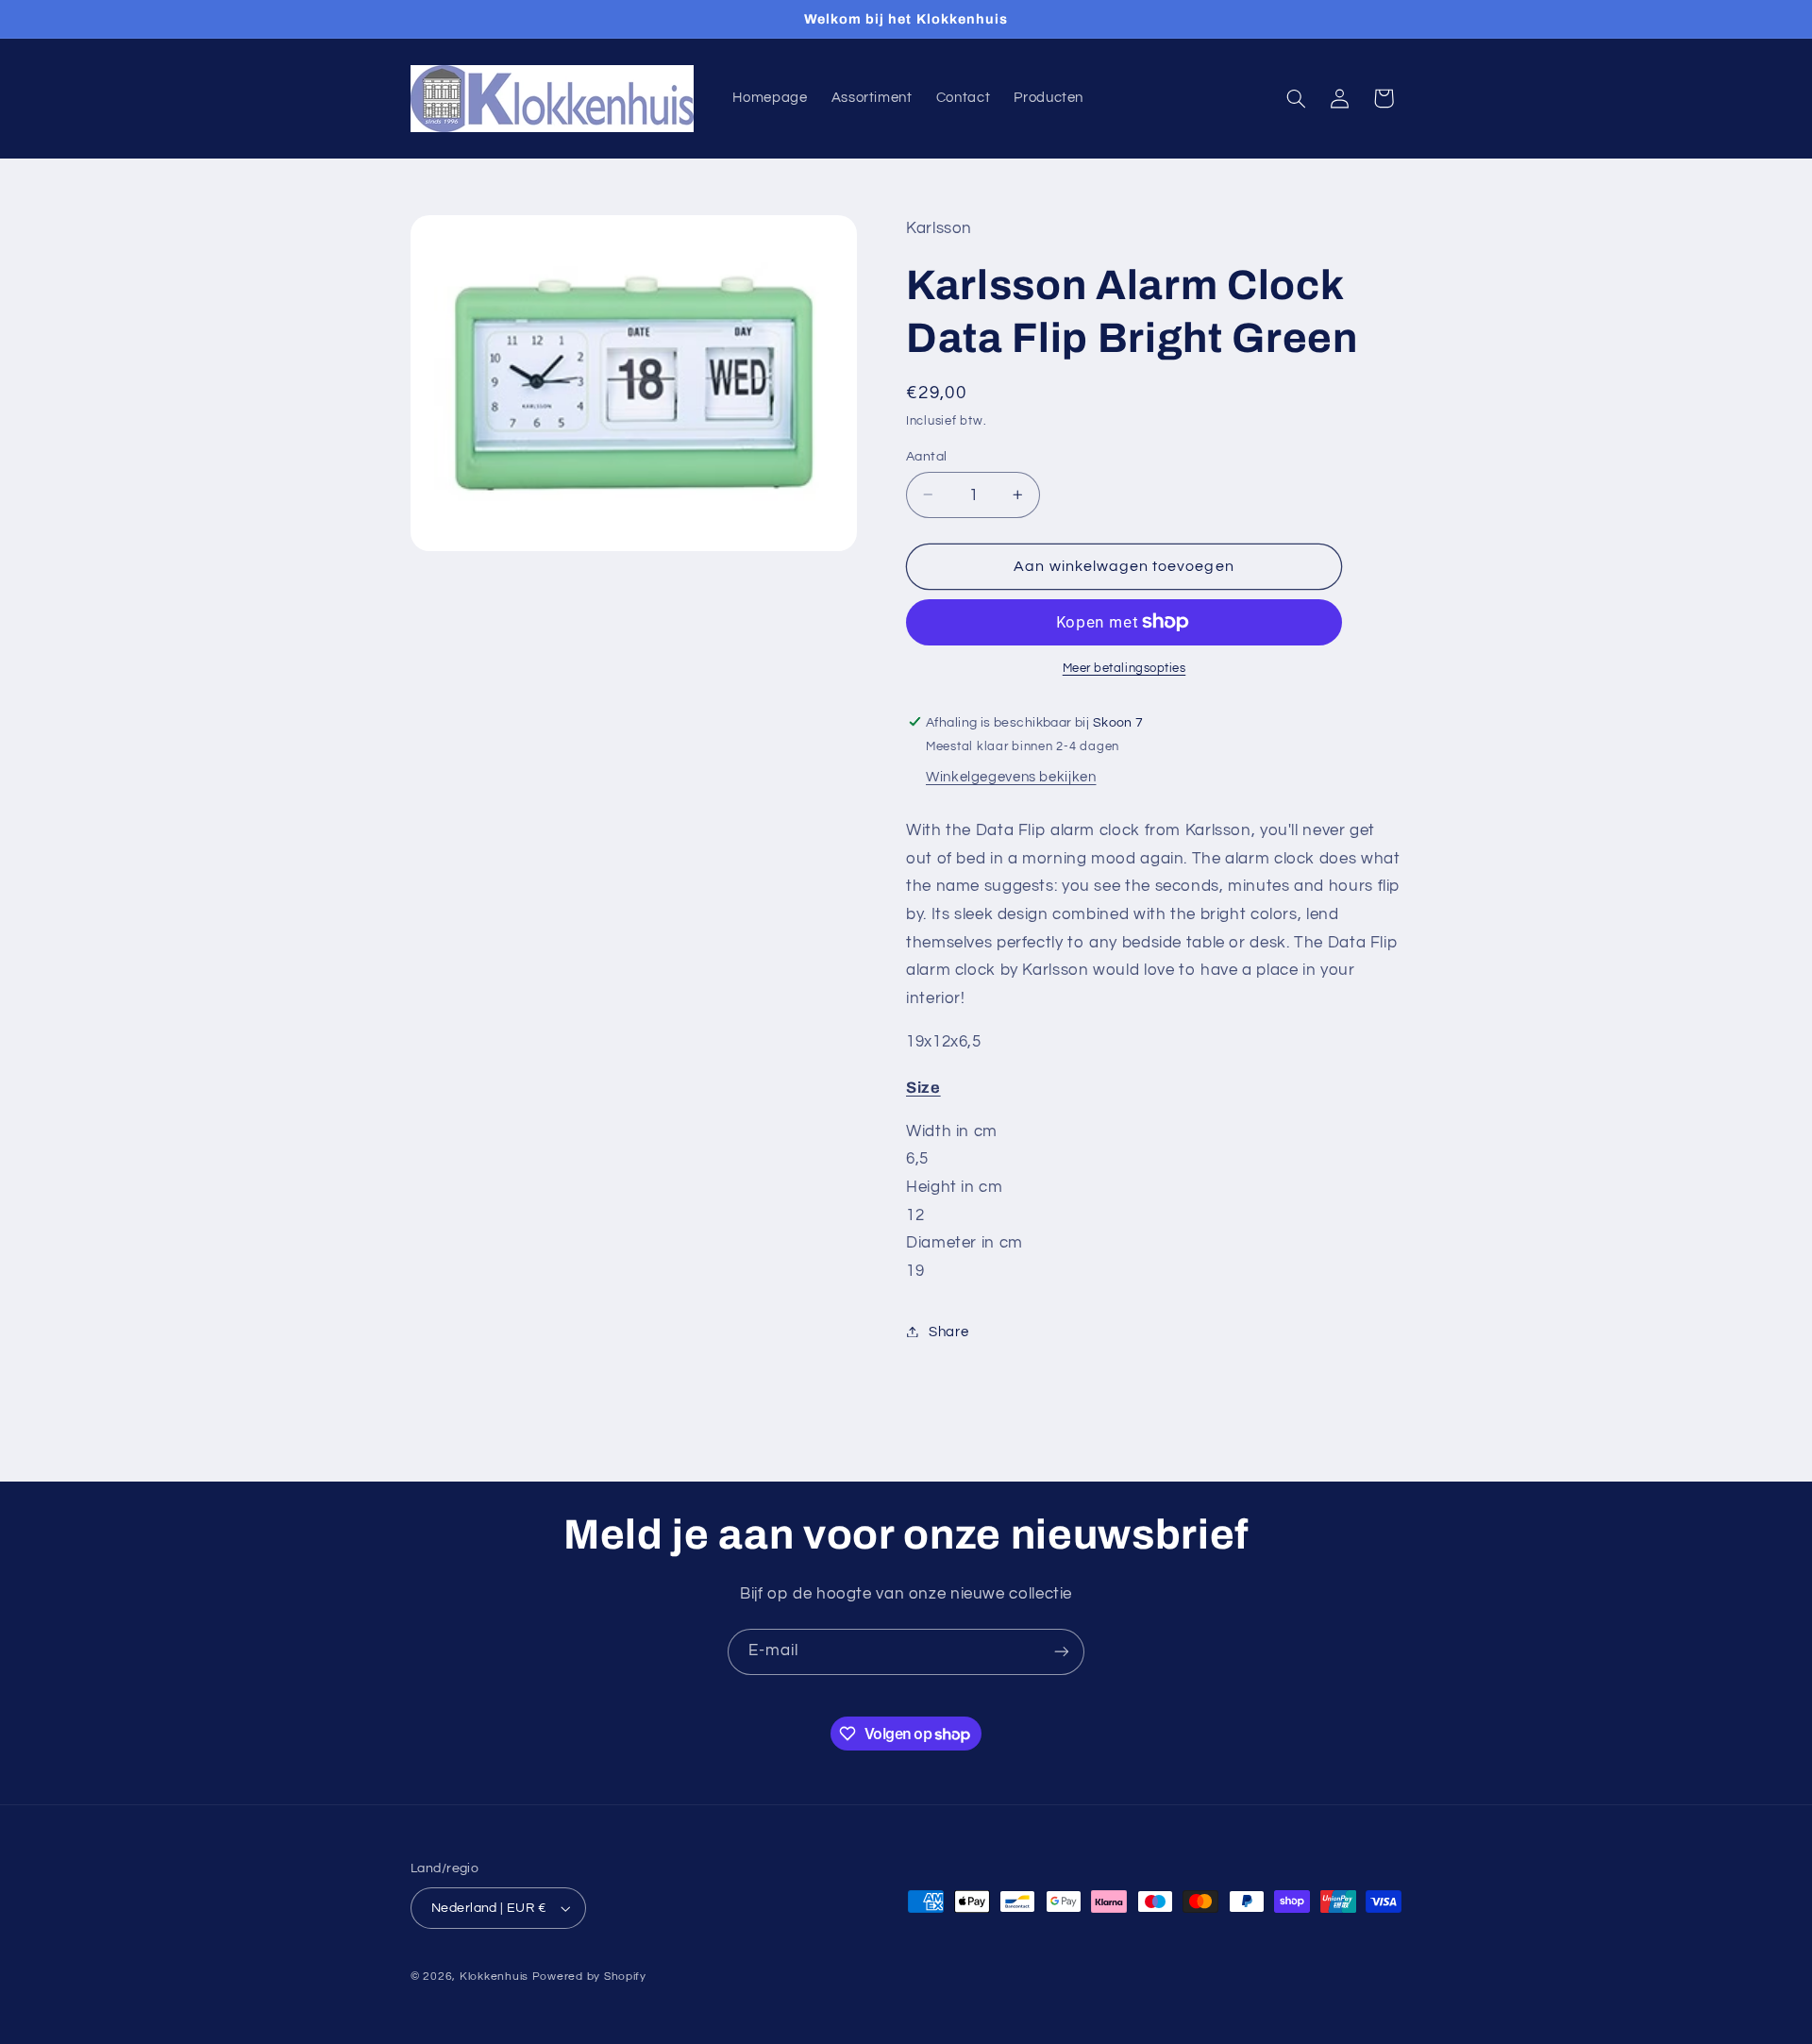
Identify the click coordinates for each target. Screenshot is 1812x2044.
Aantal (927, 456)
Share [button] (948, 1331)
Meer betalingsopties (1124, 669)
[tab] (1154, 1087)
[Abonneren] (1062, 1652)
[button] (1297, 98)
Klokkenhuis (494, 1977)
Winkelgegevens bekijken (1011, 777)
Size (923, 1087)
